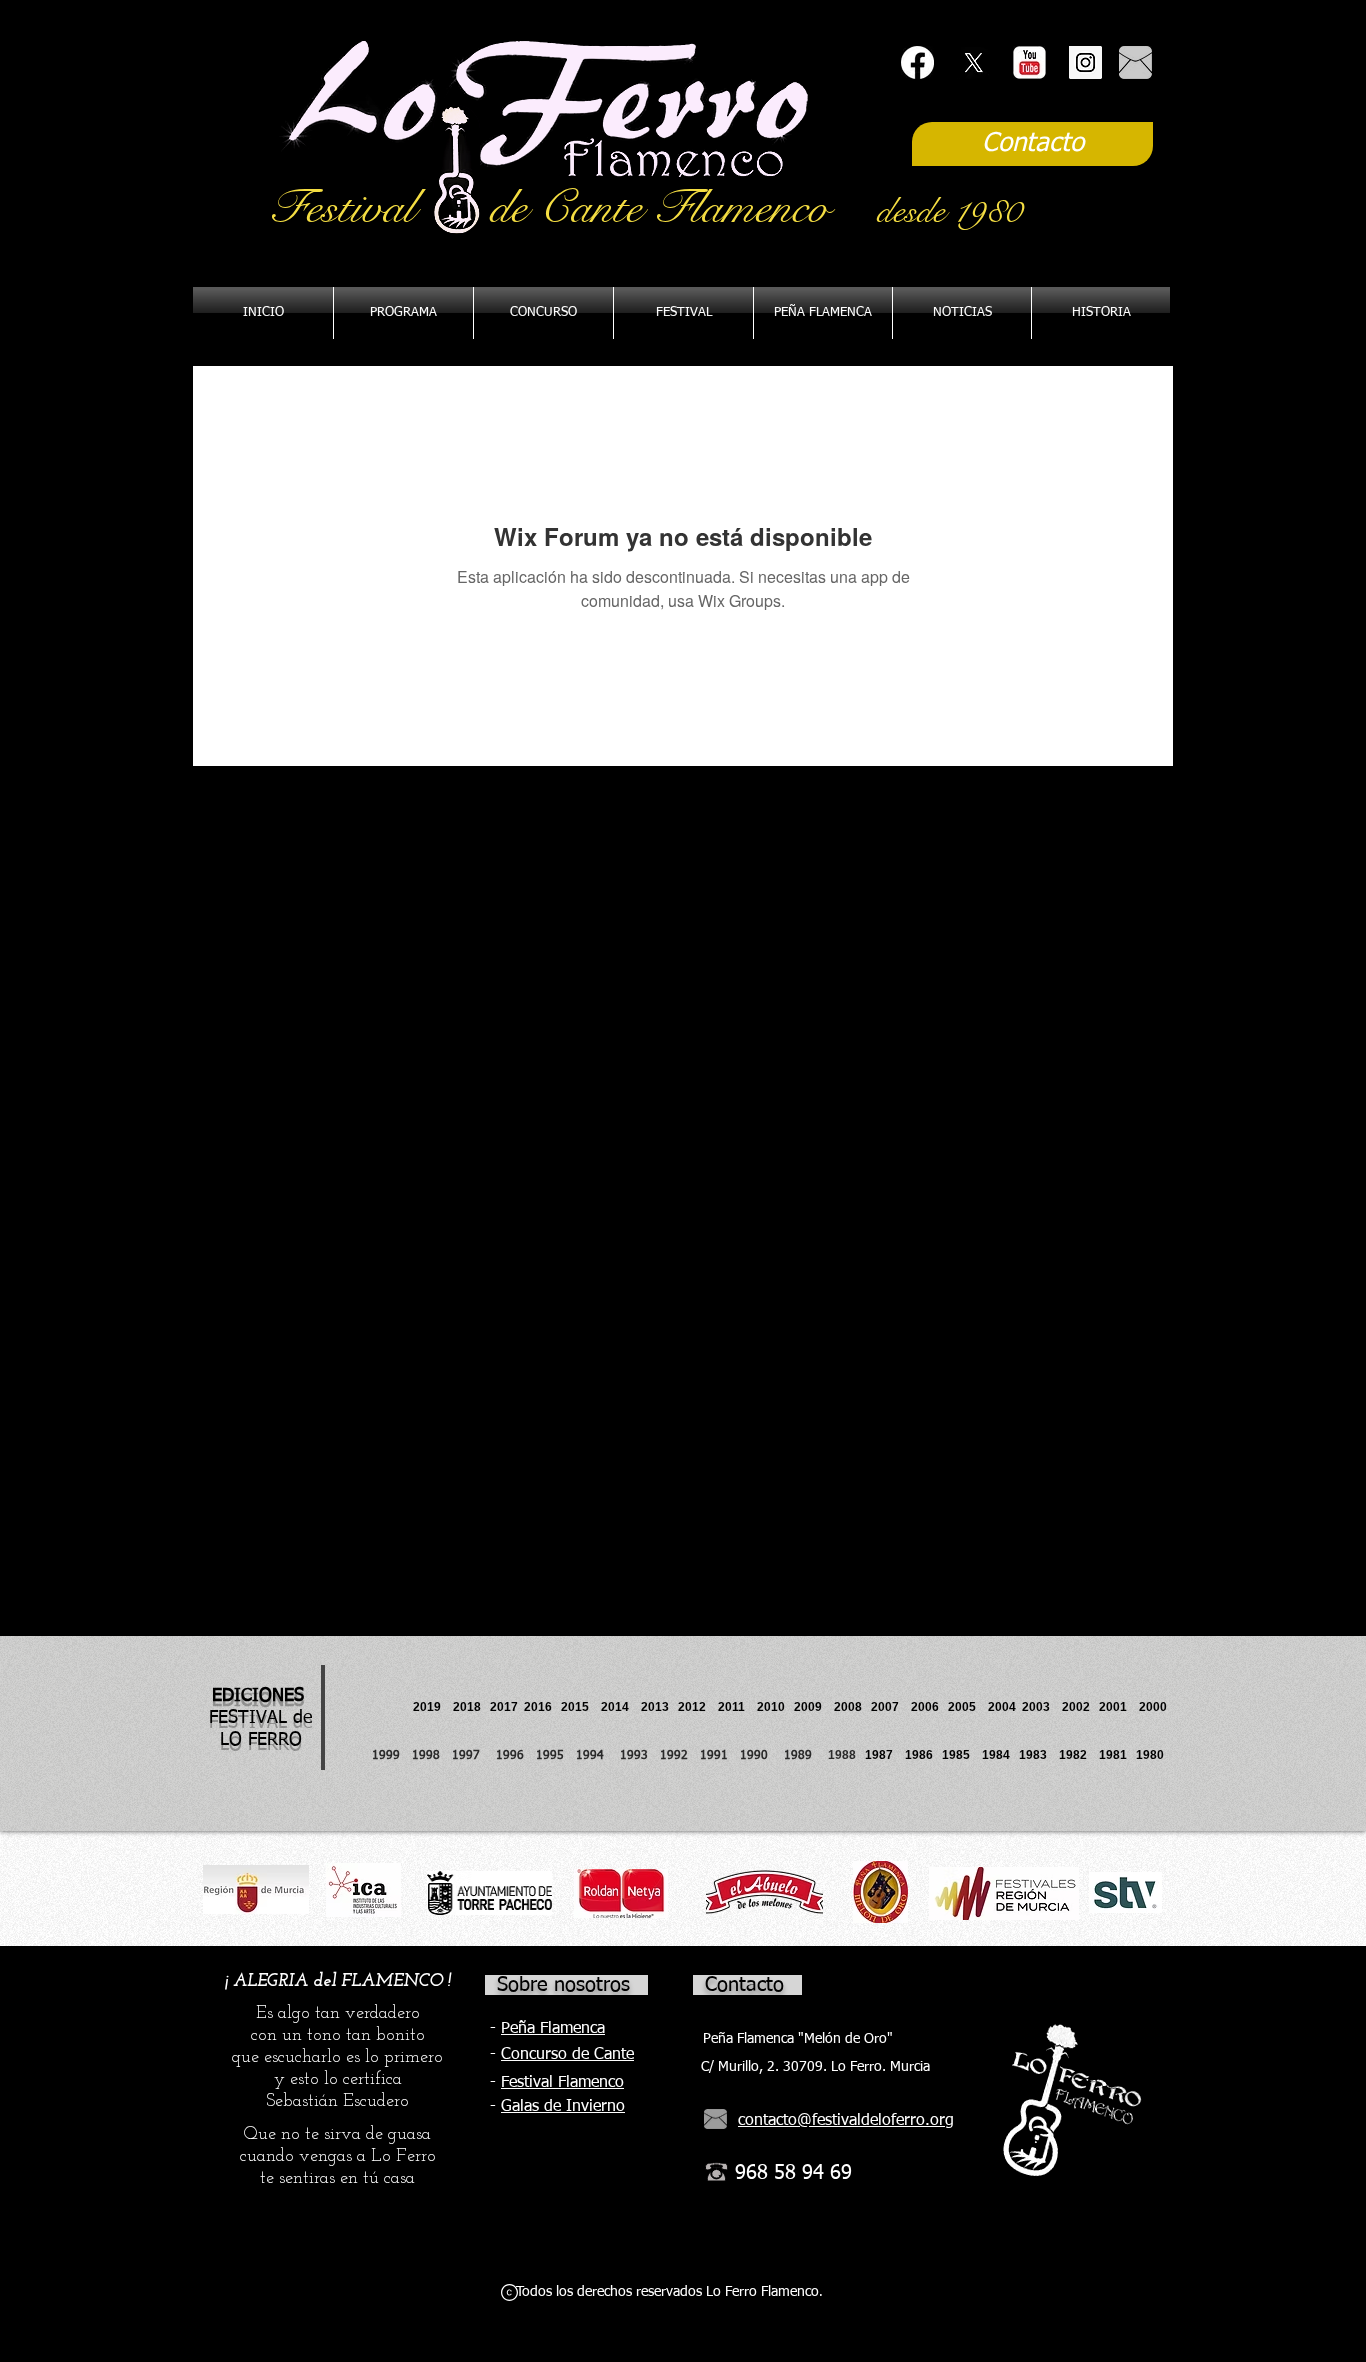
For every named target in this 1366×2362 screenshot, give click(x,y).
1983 (1033, 1755)
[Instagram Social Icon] (1085, 62)
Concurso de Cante (567, 2055)
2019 (428, 1707)
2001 (1119, 1707)
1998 (432, 1756)
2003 (1042, 1707)
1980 (1153, 1755)
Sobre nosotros (563, 1985)
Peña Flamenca (553, 2029)
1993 (634, 1756)
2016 (538, 1707)
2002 (1076, 1707)
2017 (504, 1707)
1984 (1000, 1755)
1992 (674, 1756)
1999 (392, 1756)
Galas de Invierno (563, 2107)
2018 (470, 1707)
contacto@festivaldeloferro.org (846, 2121)
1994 (594, 1756)
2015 (575, 1707)
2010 (771, 1707)
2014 (615, 1707)
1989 (804, 1756)
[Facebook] (917, 62)
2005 (968, 1707)
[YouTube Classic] (1029, 62)
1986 (922, 1755)
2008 (852, 1707)
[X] (973, 62)
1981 (1113, 1755)
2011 (737, 1707)
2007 (891, 1707)
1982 (1079, 1755)
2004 (1002, 1707)
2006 (929, 1707)
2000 (1153, 1707)
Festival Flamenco (562, 2083)
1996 (516, 1756)
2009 (814, 1707)
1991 (714, 1756)
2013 (659, 1707)
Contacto (744, 1985)
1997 (474, 1756)
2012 (698, 1707)
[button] (823, 313)
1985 (956, 1755)
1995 (552, 1756)
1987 (885, 1755)
